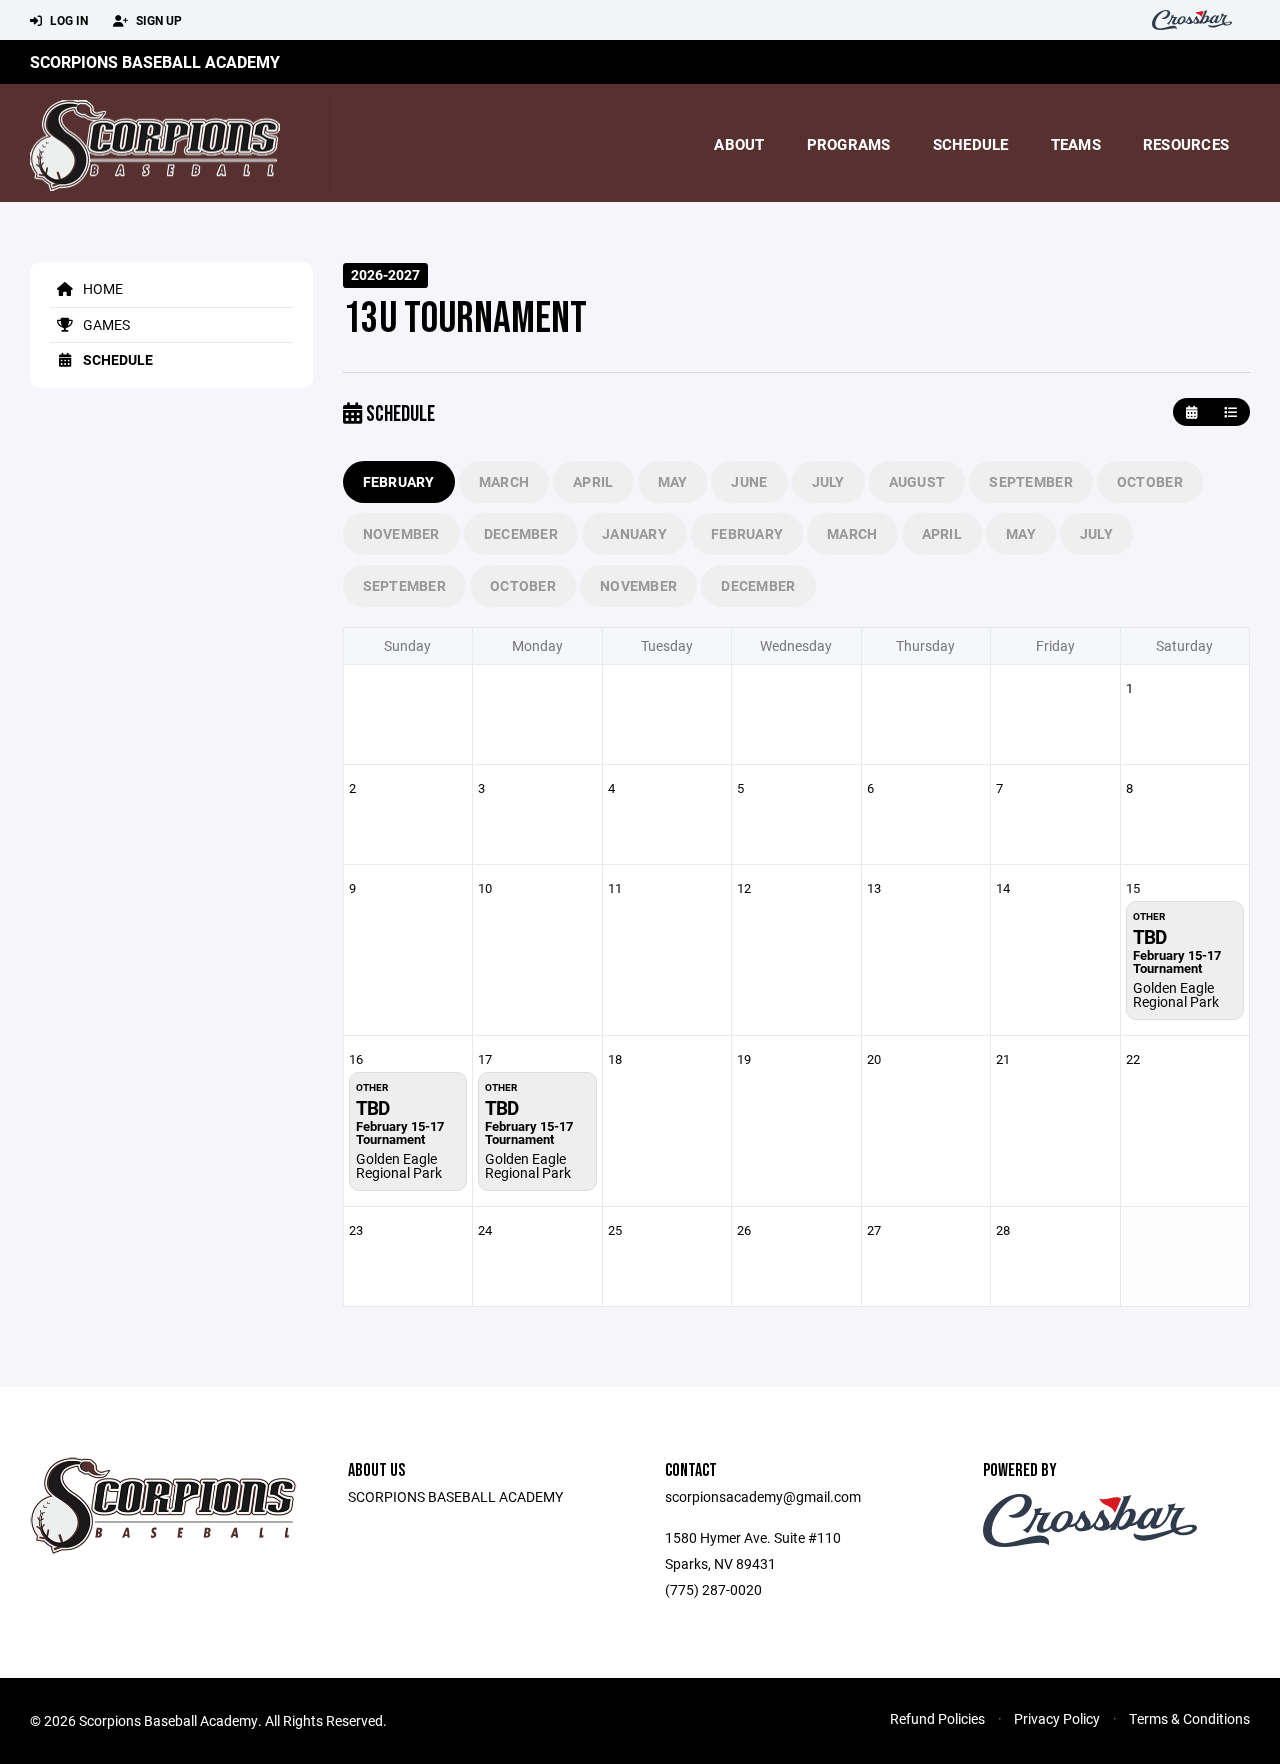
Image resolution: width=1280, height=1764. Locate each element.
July (828, 481)
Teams (1076, 144)
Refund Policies (937, 1718)
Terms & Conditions (1189, 1718)
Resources (1186, 144)
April (593, 481)
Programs (849, 144)
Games (105, 324)
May (673, 481)
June (749, 481)
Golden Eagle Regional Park (1176, 994)
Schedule (971, 144)
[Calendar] (1191, 412)
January (634, 533)
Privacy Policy (1057, 1718)
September (1031, 481)
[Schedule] (1230, 412)
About (739, 144)
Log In (67, 20)
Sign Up (157, 20)
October (1150, 481)
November (401, 533)
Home (101, 288)
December (521, 533)
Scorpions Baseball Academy (155, 61)
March (504, 481)
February (399, 481)
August (917, 481)
